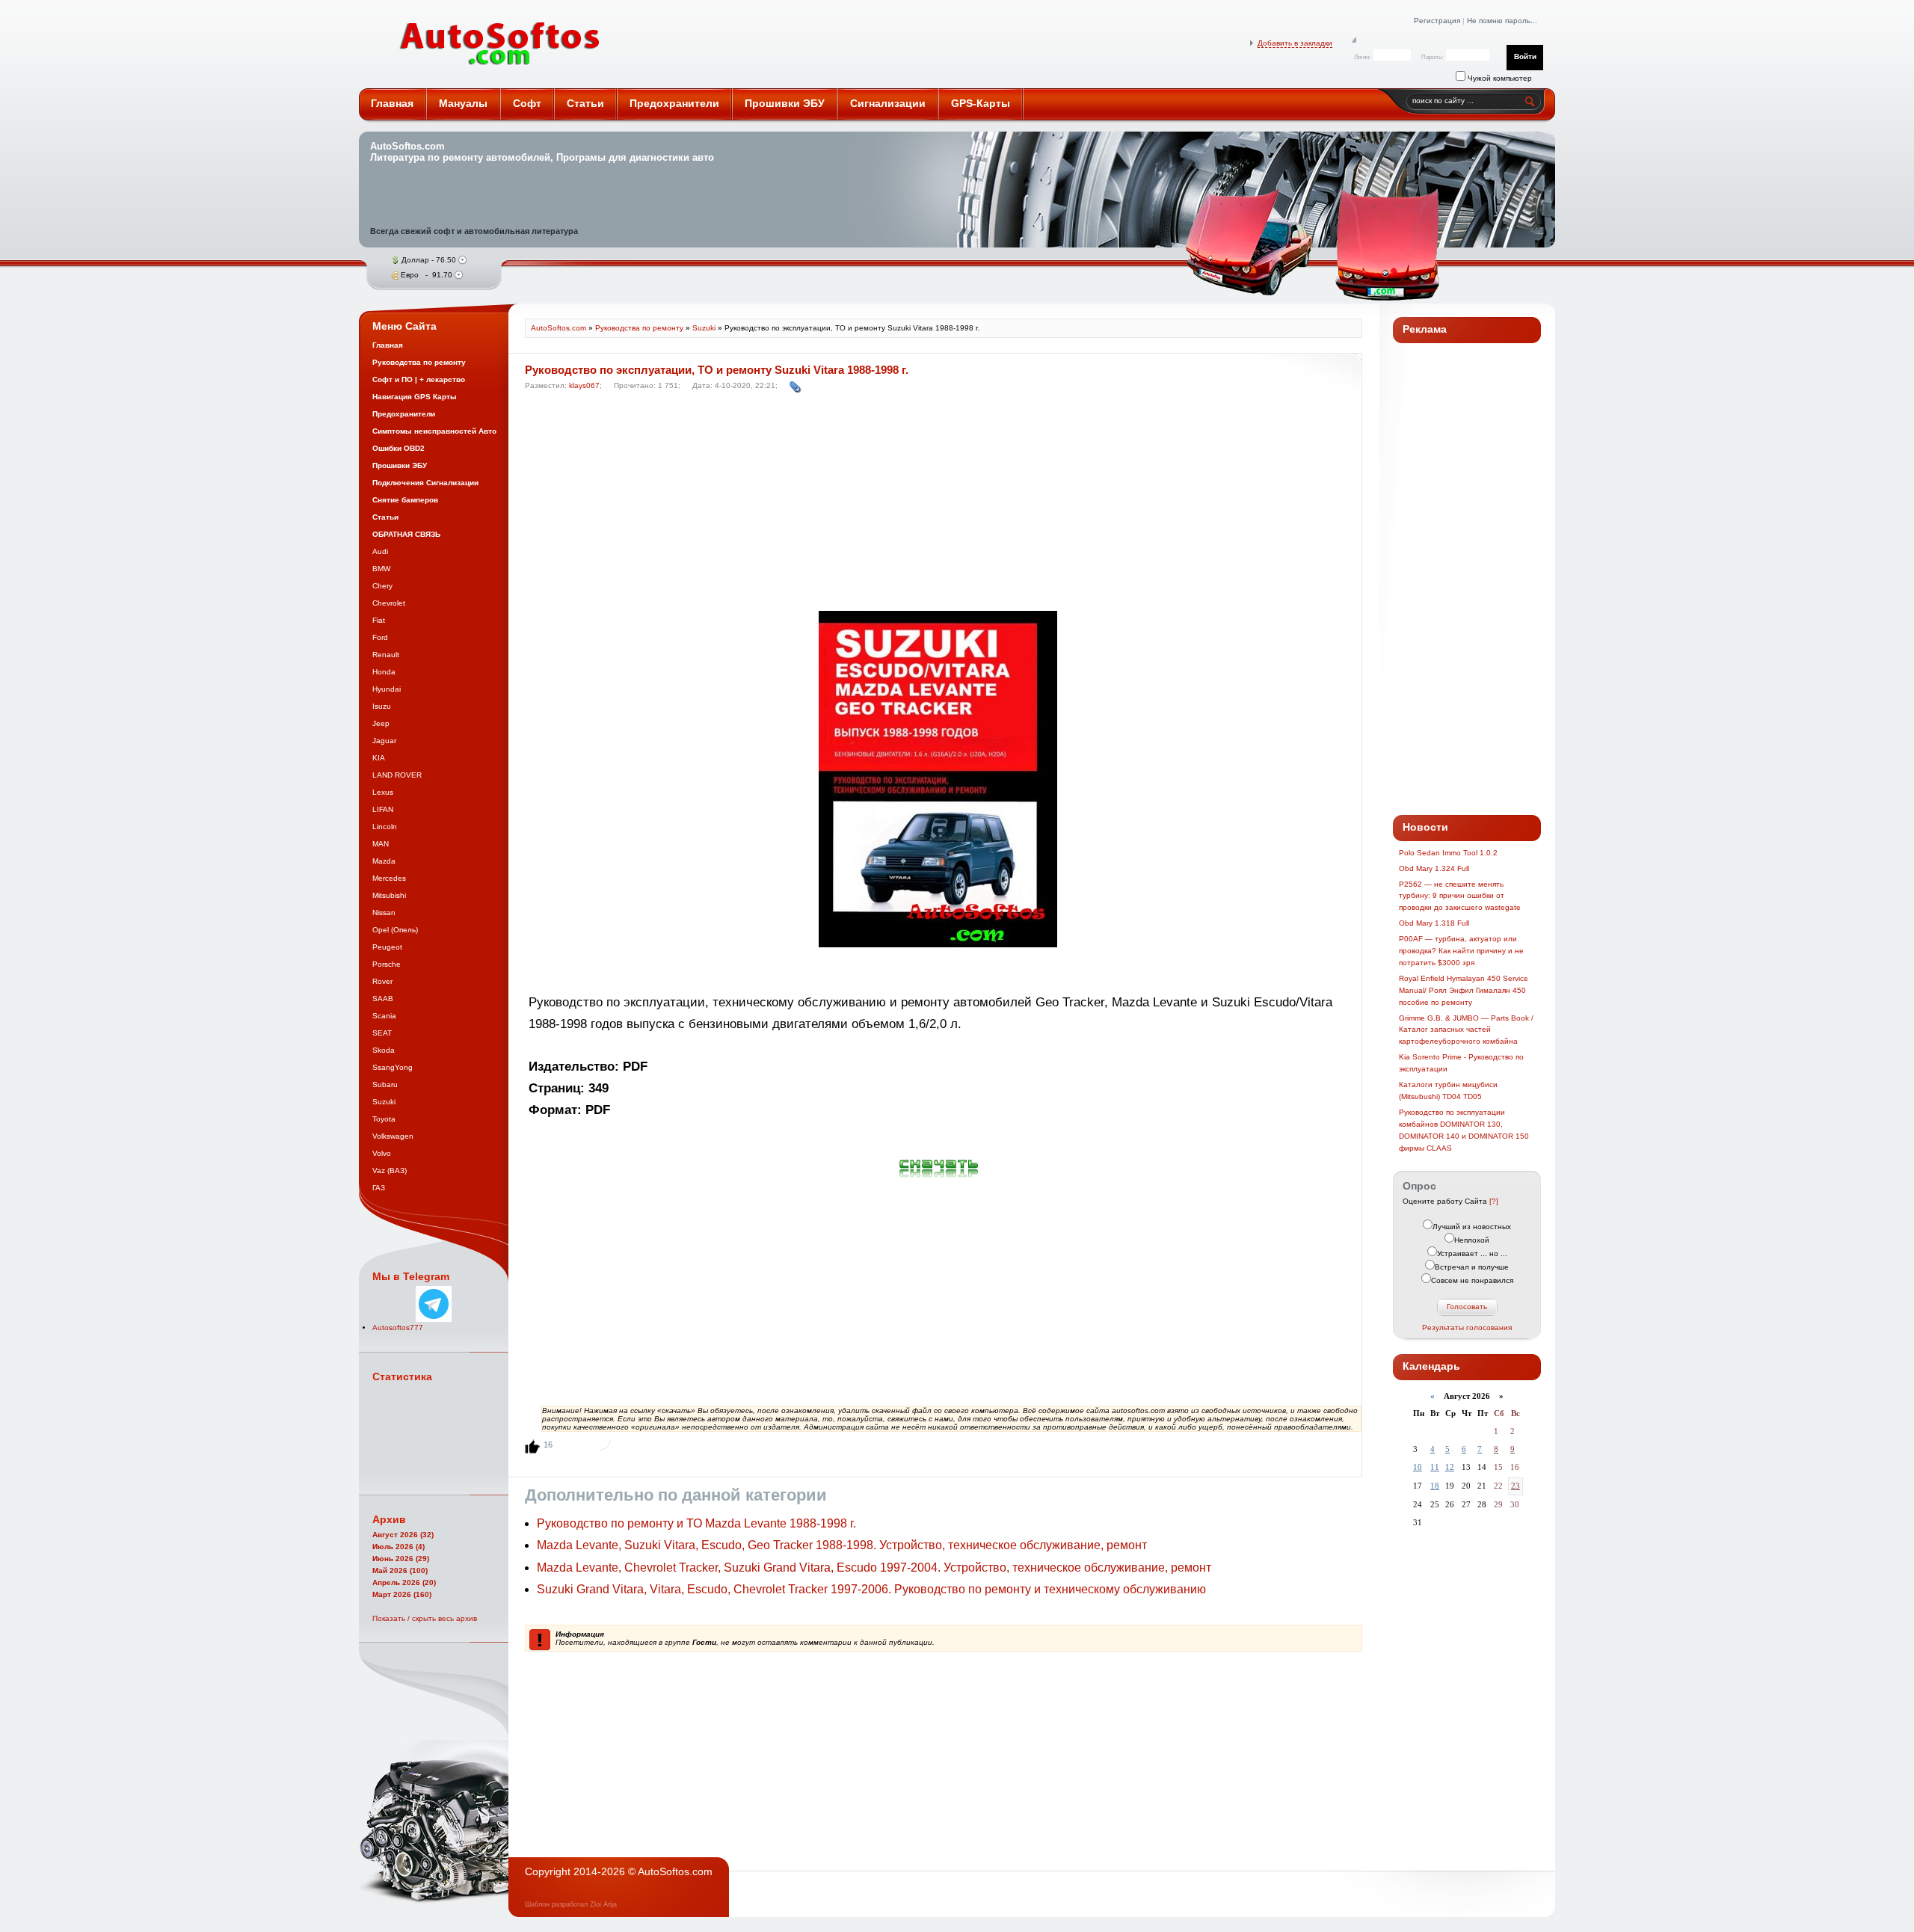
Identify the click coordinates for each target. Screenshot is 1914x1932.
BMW (381, 569)
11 (1435, 1467)
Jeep (381, 723)
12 (1450, 1467)
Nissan (384, 913)
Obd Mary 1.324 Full (1434, 868)
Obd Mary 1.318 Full (1434, 923)
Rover (382, 981)
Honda (384, 672)
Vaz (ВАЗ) (390, 1170)
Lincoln (385, 827)
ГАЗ (379, 1188)
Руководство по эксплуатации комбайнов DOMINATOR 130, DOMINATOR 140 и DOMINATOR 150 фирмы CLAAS (1464, 1130)
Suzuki (384, 1102)
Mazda (384, 861)
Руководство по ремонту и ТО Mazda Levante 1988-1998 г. (696, 1523)
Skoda (384, 1050)
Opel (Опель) (395, 930)
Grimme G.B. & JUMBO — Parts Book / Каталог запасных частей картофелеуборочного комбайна (1466, 1030)
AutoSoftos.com (500, 44)
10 (1418, 1467)
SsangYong (393, 1067)
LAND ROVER (397, 775)
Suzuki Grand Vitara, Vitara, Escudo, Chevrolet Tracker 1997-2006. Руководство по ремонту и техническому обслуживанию (871, 1589)
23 (1515, 1486)
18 (1435, 1486)
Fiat (379, 620)
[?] (1494, 1201)
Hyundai (387, 689)
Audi (380, 551)
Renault (386, 655)
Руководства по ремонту (639, 328)
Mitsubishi (389, 895)
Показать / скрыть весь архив (425, 1618)
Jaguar (384, 741)
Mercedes (389, 878)
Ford (380, 637)
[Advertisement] (939, 505)
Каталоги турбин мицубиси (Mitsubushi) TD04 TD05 (1448, 1090)
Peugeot (387, 947)
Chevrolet (389, 603)
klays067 (584, 385)
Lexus (383, 792)
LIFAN (383, 809)
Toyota (384, 1119)
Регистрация (1437, 21)
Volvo (382, 1153)
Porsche (387, 964)
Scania (384, 1016)
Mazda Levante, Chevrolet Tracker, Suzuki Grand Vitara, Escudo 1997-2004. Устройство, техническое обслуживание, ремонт (874, 1568)
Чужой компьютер (1499, 78)
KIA (379, 758)
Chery (382, 586)
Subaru (385, 1085)
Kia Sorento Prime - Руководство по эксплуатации (1461, 1063)
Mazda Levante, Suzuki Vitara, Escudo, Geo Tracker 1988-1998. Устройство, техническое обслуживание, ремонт (842, 1545)
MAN (381, 844)
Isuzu (382, 706)
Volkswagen (393, 1136)
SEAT (382, 1033)
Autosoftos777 (398, 1328)
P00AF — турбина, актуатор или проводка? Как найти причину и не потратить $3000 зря (1461, 951)
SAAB (383, 999)
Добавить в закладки (1295, 43)
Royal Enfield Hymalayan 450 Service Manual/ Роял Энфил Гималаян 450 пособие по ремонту (1464, 990)
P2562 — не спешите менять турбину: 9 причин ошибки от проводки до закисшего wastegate (1460, 896)
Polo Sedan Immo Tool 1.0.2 (1448, 853)
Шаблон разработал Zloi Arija (571, 1904)
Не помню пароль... (1502, 21)
